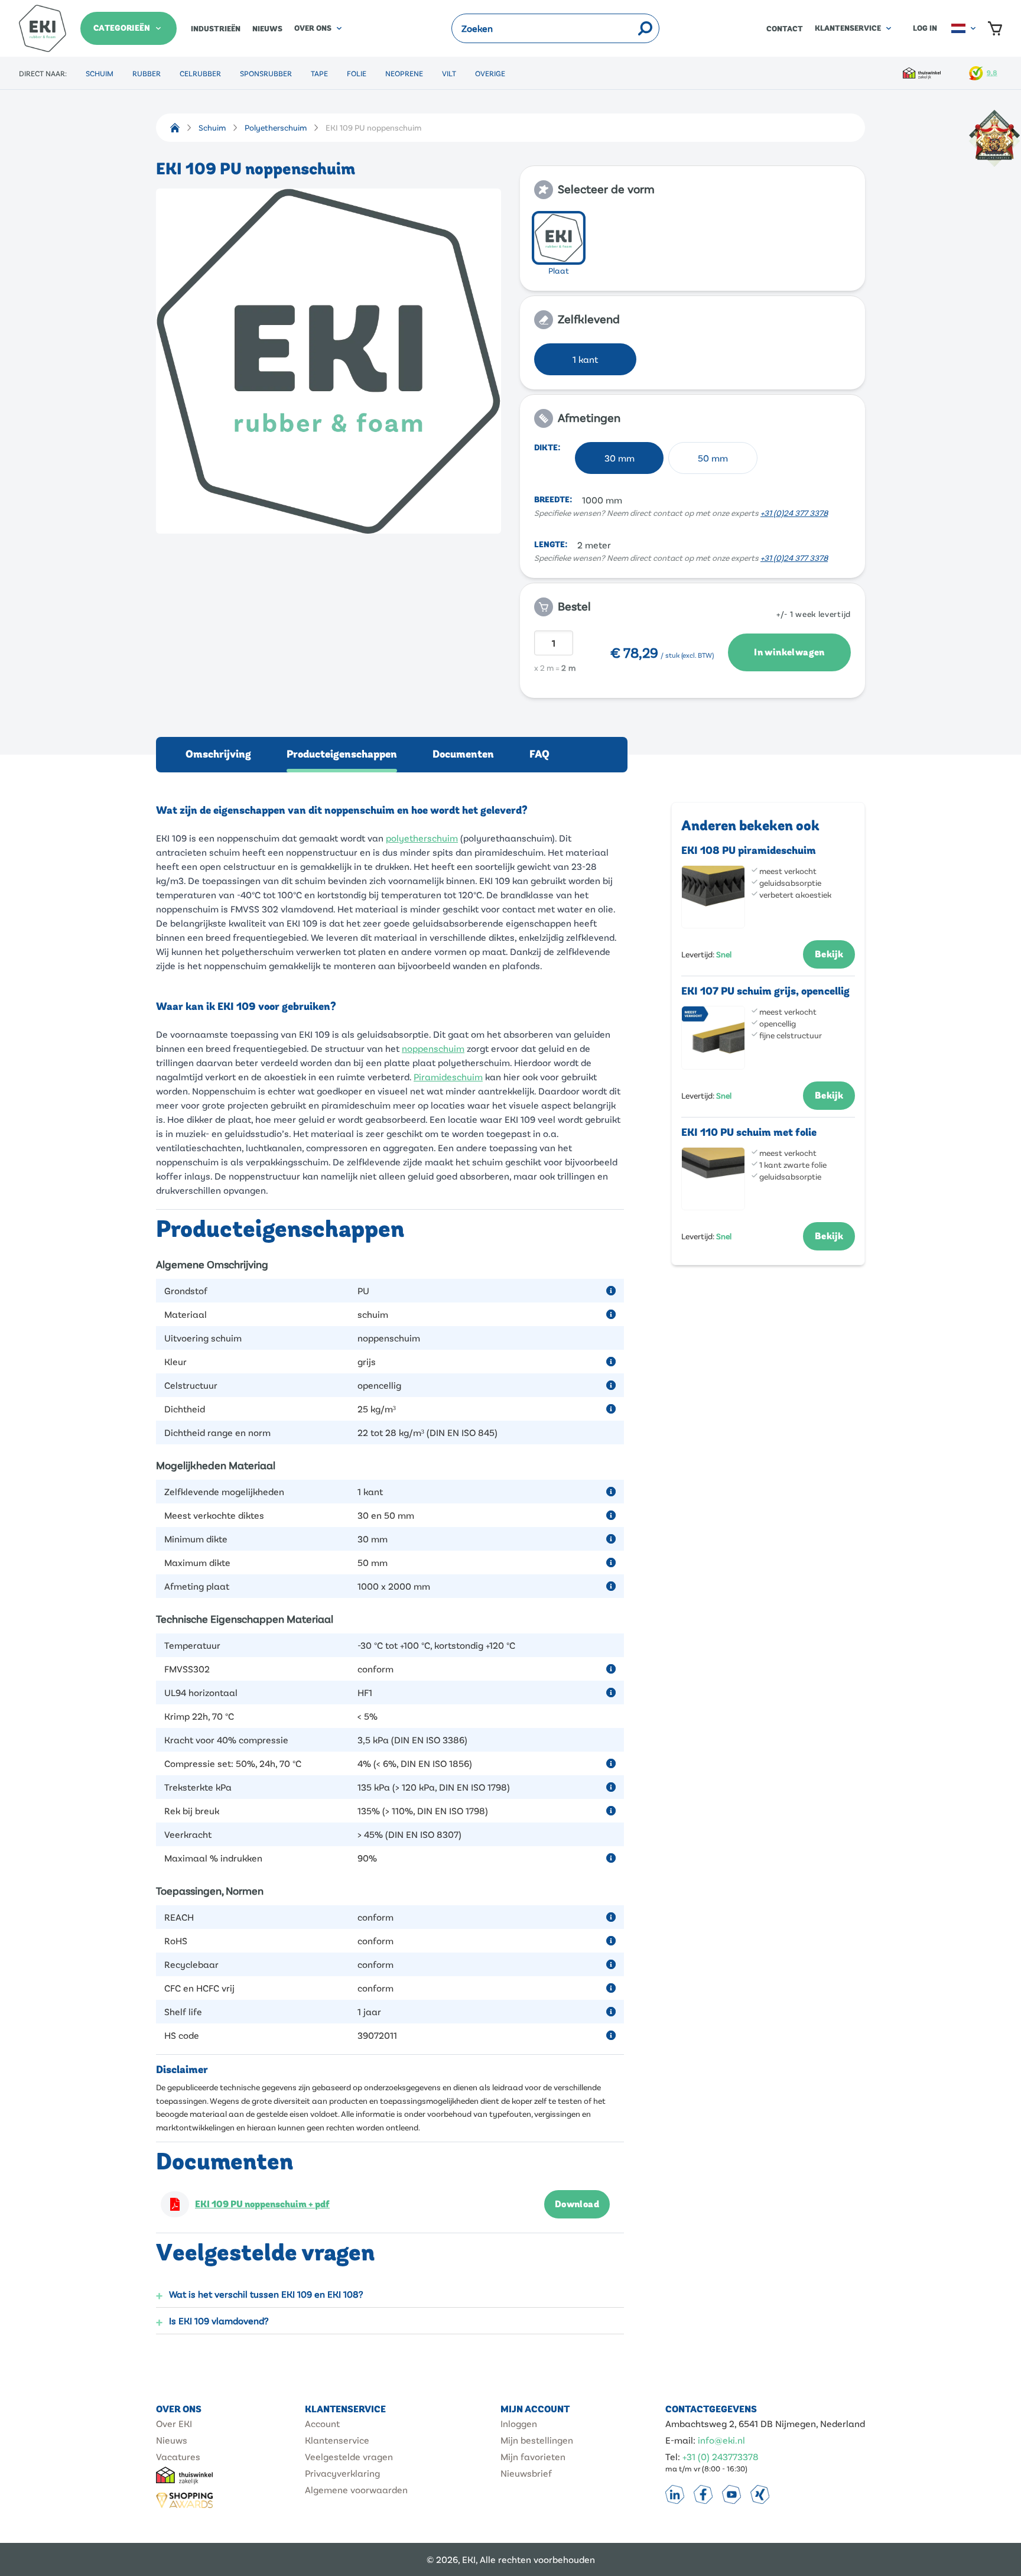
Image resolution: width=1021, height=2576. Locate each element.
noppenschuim (433, 1048)
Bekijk (829, 954)
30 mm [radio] (620, 458)
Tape (319, 73)
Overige (490, 73)
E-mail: (680, 2440)
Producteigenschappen (342, 754)
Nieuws (267, 29)
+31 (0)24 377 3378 (794, 513)
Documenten (463, 754)
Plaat (559, 270)
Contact (785, 29)
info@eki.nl (721, 2440)
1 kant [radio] (585, 359)
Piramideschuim (448, 1076)
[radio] (559, 238)
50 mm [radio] (713, 458)
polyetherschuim (422, 838)
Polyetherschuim (276, 127)
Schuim (100, 73)
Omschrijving (218, 754)
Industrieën (216, 29)
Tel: (673, 2456)
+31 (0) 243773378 (721, 2456)
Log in (925, 28)
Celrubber (200, 73)
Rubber (147, 73)
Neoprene (404, 73)
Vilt (449, 73)
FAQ (539, 754)
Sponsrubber (266, 73)
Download (577, 2204)
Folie (357, 73)
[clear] (629, 28)
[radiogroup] (692, 245)
